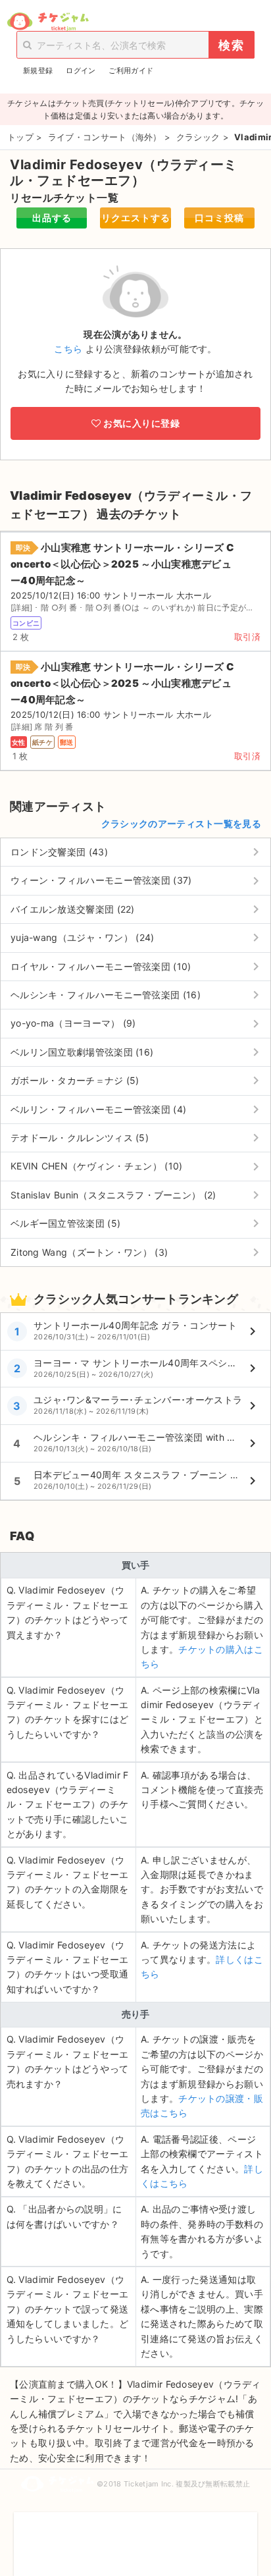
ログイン (81, 70)
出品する (52, 218)
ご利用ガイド (131, 70)
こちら (68, 349)
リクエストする (136, 218)
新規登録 (38, 70)
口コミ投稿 (219, 218)
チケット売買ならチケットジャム (48, 22)
